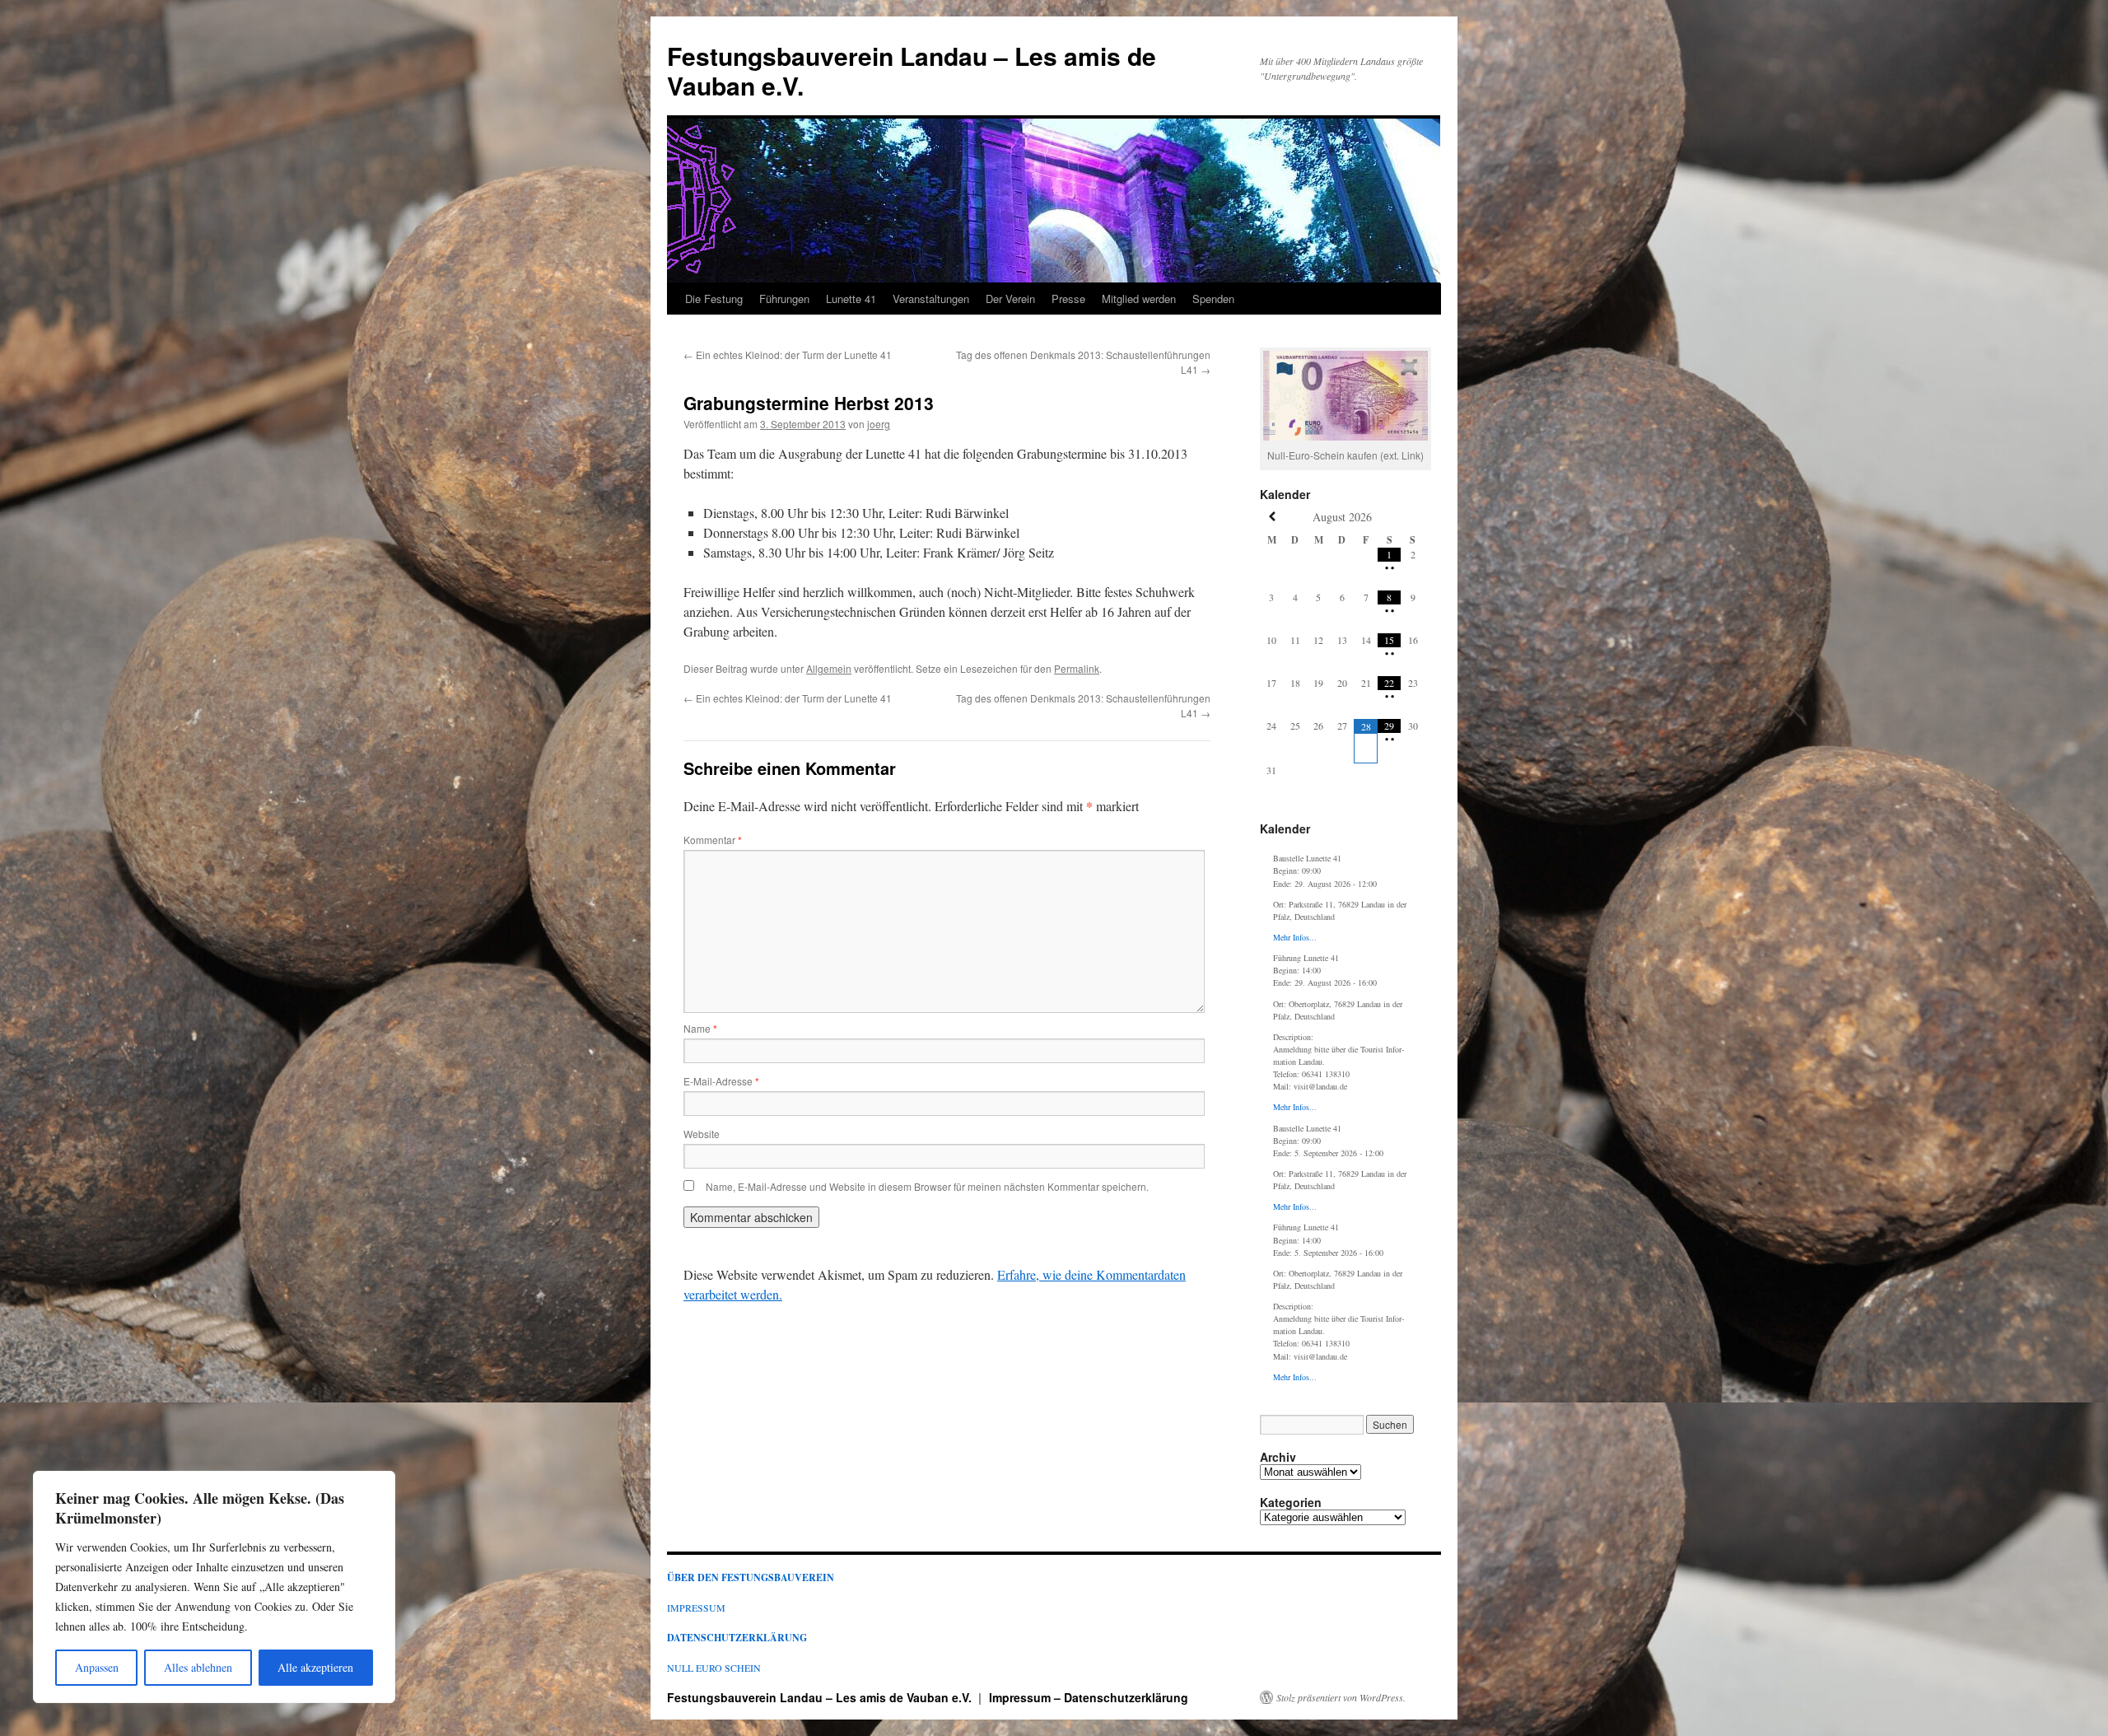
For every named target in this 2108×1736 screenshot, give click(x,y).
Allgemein (829, 668)
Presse (1068, 299)
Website (702, 1134)
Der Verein (1010, 299)
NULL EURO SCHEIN (714, 1668)
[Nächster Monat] (1413, 517)
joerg (879, 424)
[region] (214, 1587)
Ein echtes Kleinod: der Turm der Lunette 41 (788, 355)
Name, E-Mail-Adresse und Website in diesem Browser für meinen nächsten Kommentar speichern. (927, 1186)
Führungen (784, 299)
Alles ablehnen (198, 1667)
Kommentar (713, 840)
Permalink (1077, 668)
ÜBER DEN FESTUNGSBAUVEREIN (751, 1577)
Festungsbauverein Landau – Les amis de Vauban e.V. (912, 70)
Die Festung (714, 299)
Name (700, 1028)
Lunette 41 (851, 299)
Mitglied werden (1139, 299)
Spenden (1213, 299)
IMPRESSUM (696, 1608)
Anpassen (97, 1667)
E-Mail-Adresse (721, 1081)
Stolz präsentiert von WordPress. (1341, 1697)
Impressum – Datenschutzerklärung (1089, 1697)
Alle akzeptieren (315, 1667)
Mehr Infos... (1295, 937)
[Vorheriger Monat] (1272, 517)
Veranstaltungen (931, 299)
